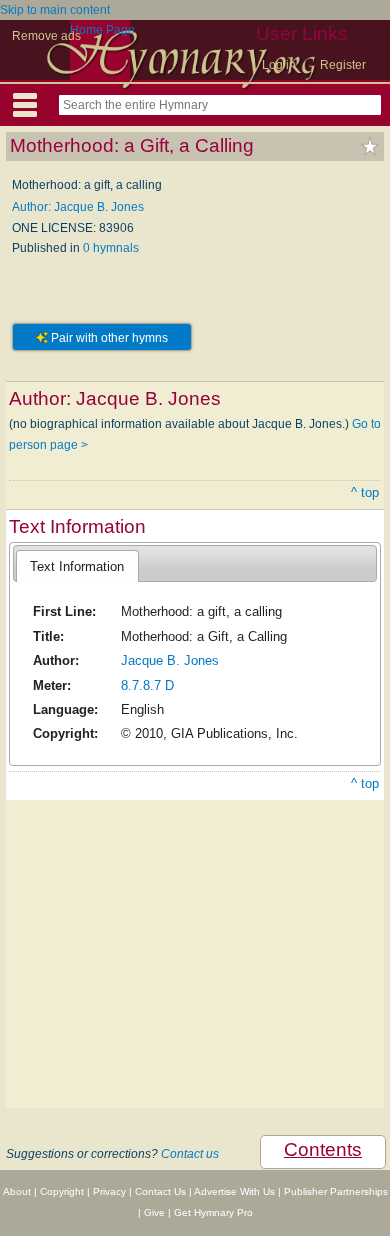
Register (343, 65)
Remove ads (46, 36)
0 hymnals (111, 248)
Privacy (109, 1191)
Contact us (190, 1154)
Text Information (77, 566)
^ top (365, 492)
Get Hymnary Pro (213, 1212)
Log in (279, 65)
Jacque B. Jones (170, 660)
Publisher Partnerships (336, 1191)
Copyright (62, 1191)
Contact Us (160, 1191)
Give (154, 1212)
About (17, 1191)
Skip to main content (55, 10)
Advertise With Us (234, 1191)
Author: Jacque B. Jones (78, 207)
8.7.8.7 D (147, 685)
